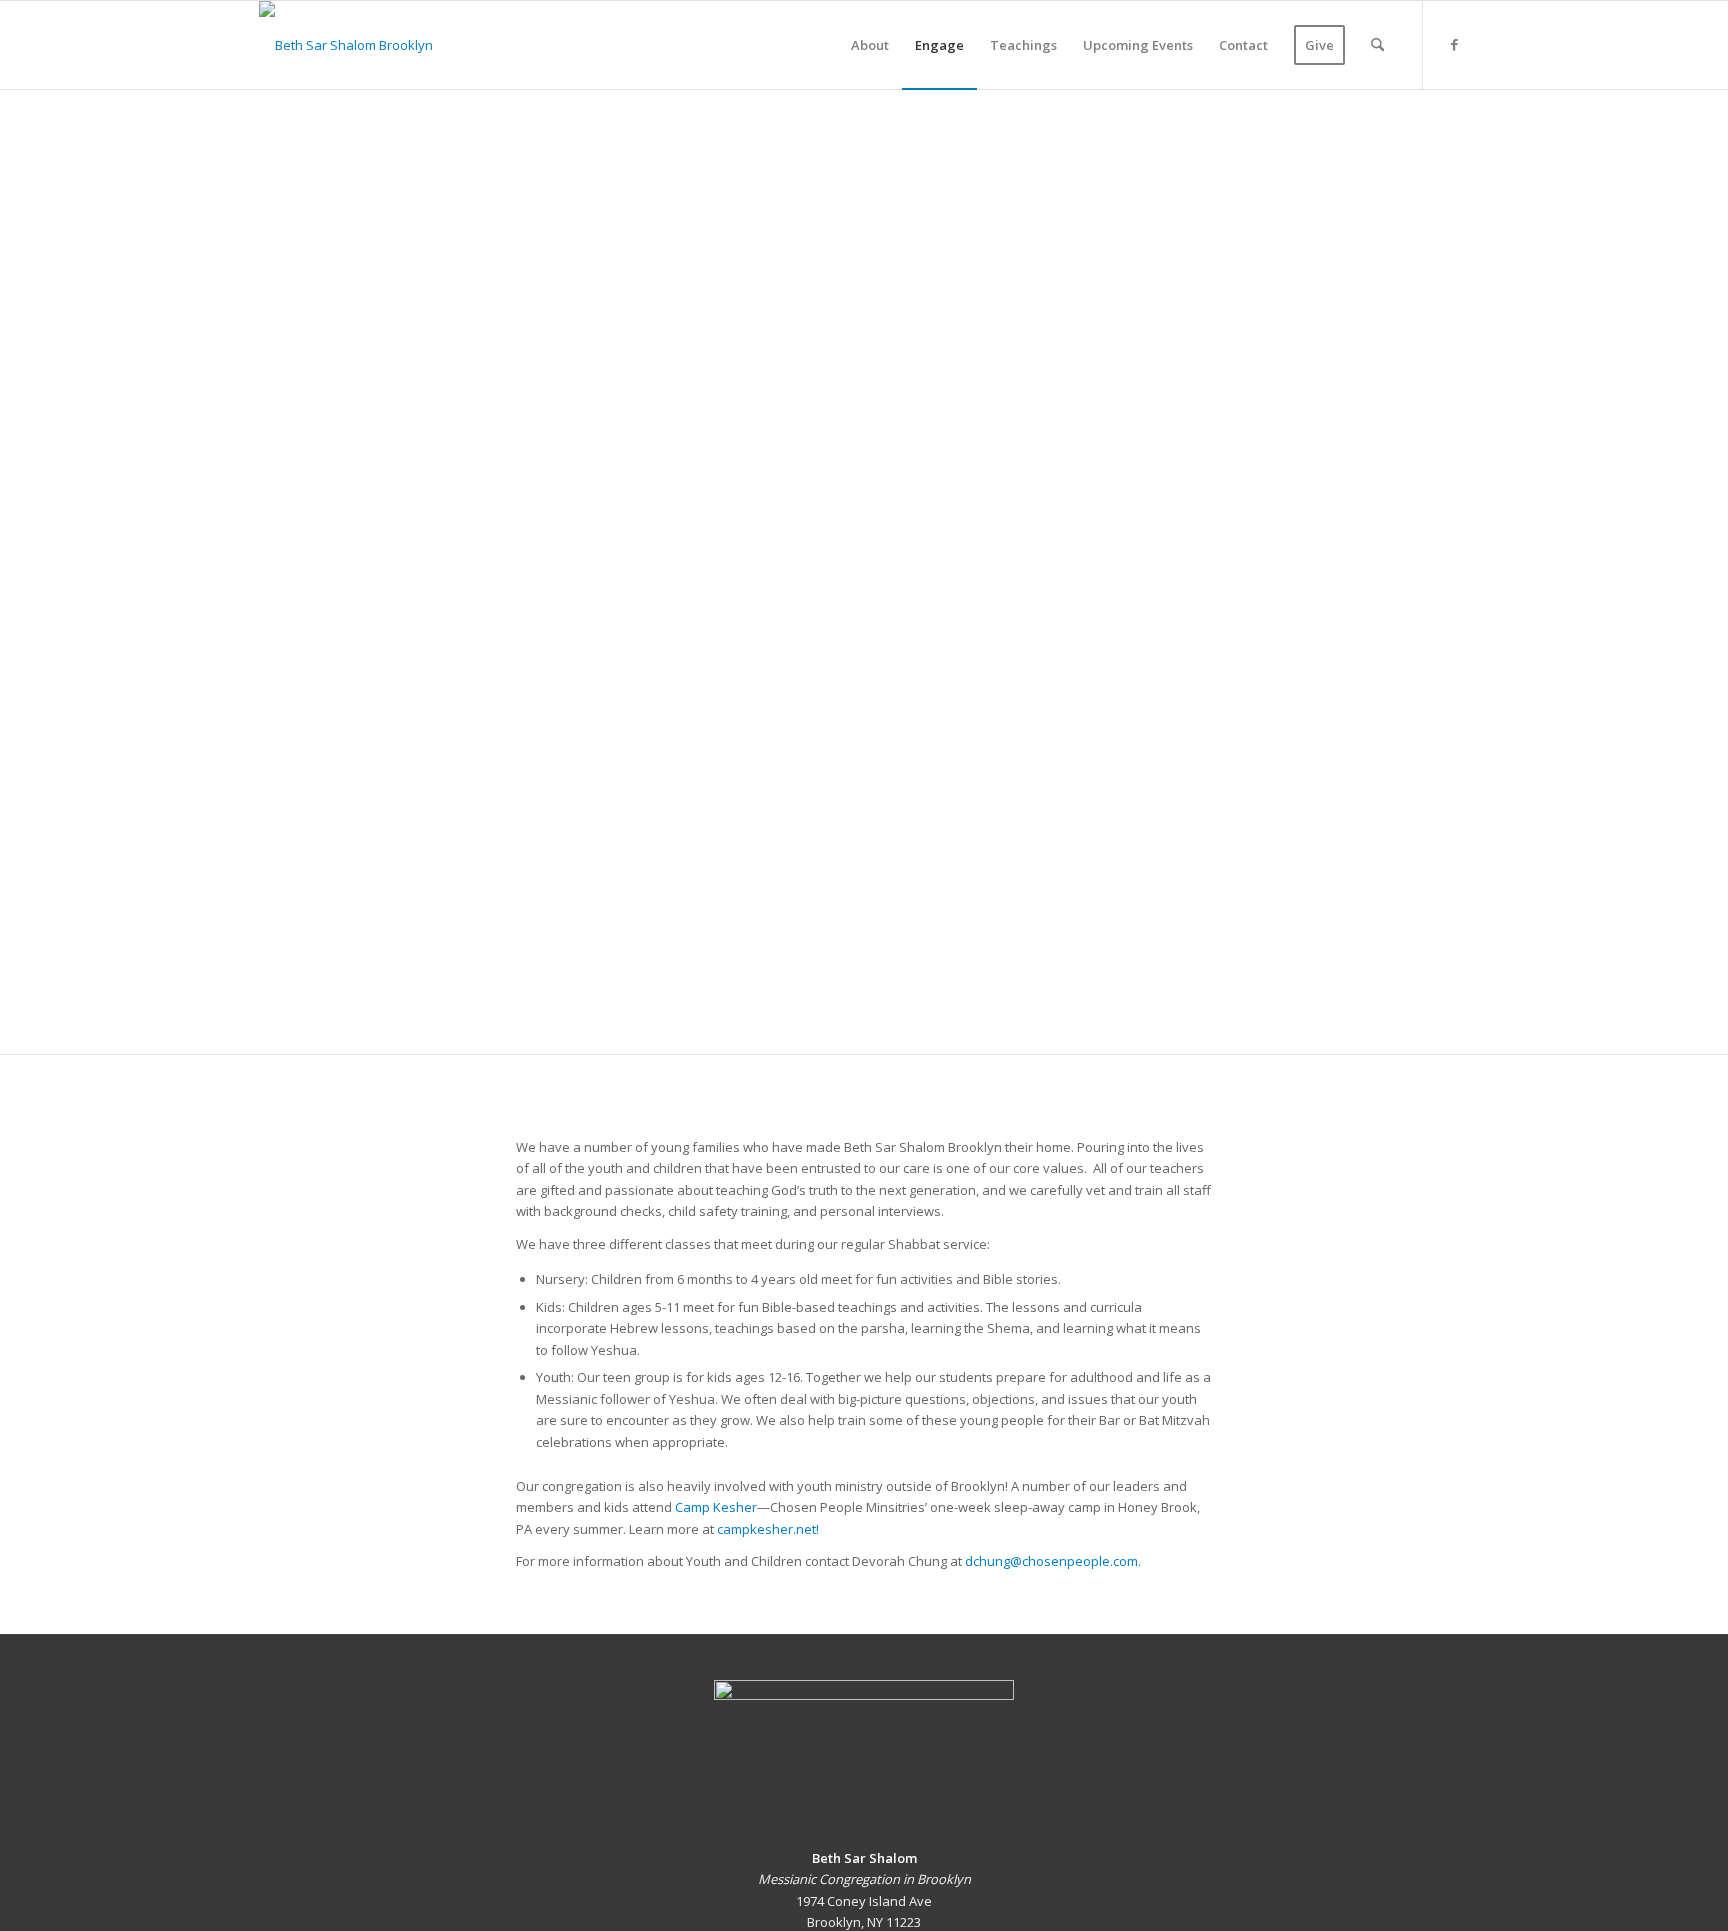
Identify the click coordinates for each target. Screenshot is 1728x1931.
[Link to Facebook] (1454, 44)
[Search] (1377, 45)
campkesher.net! (768, 1529)
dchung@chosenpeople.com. (1053, 1561)
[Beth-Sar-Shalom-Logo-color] (346, 45)
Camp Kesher (716, 1507)
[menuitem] (870, 45)
